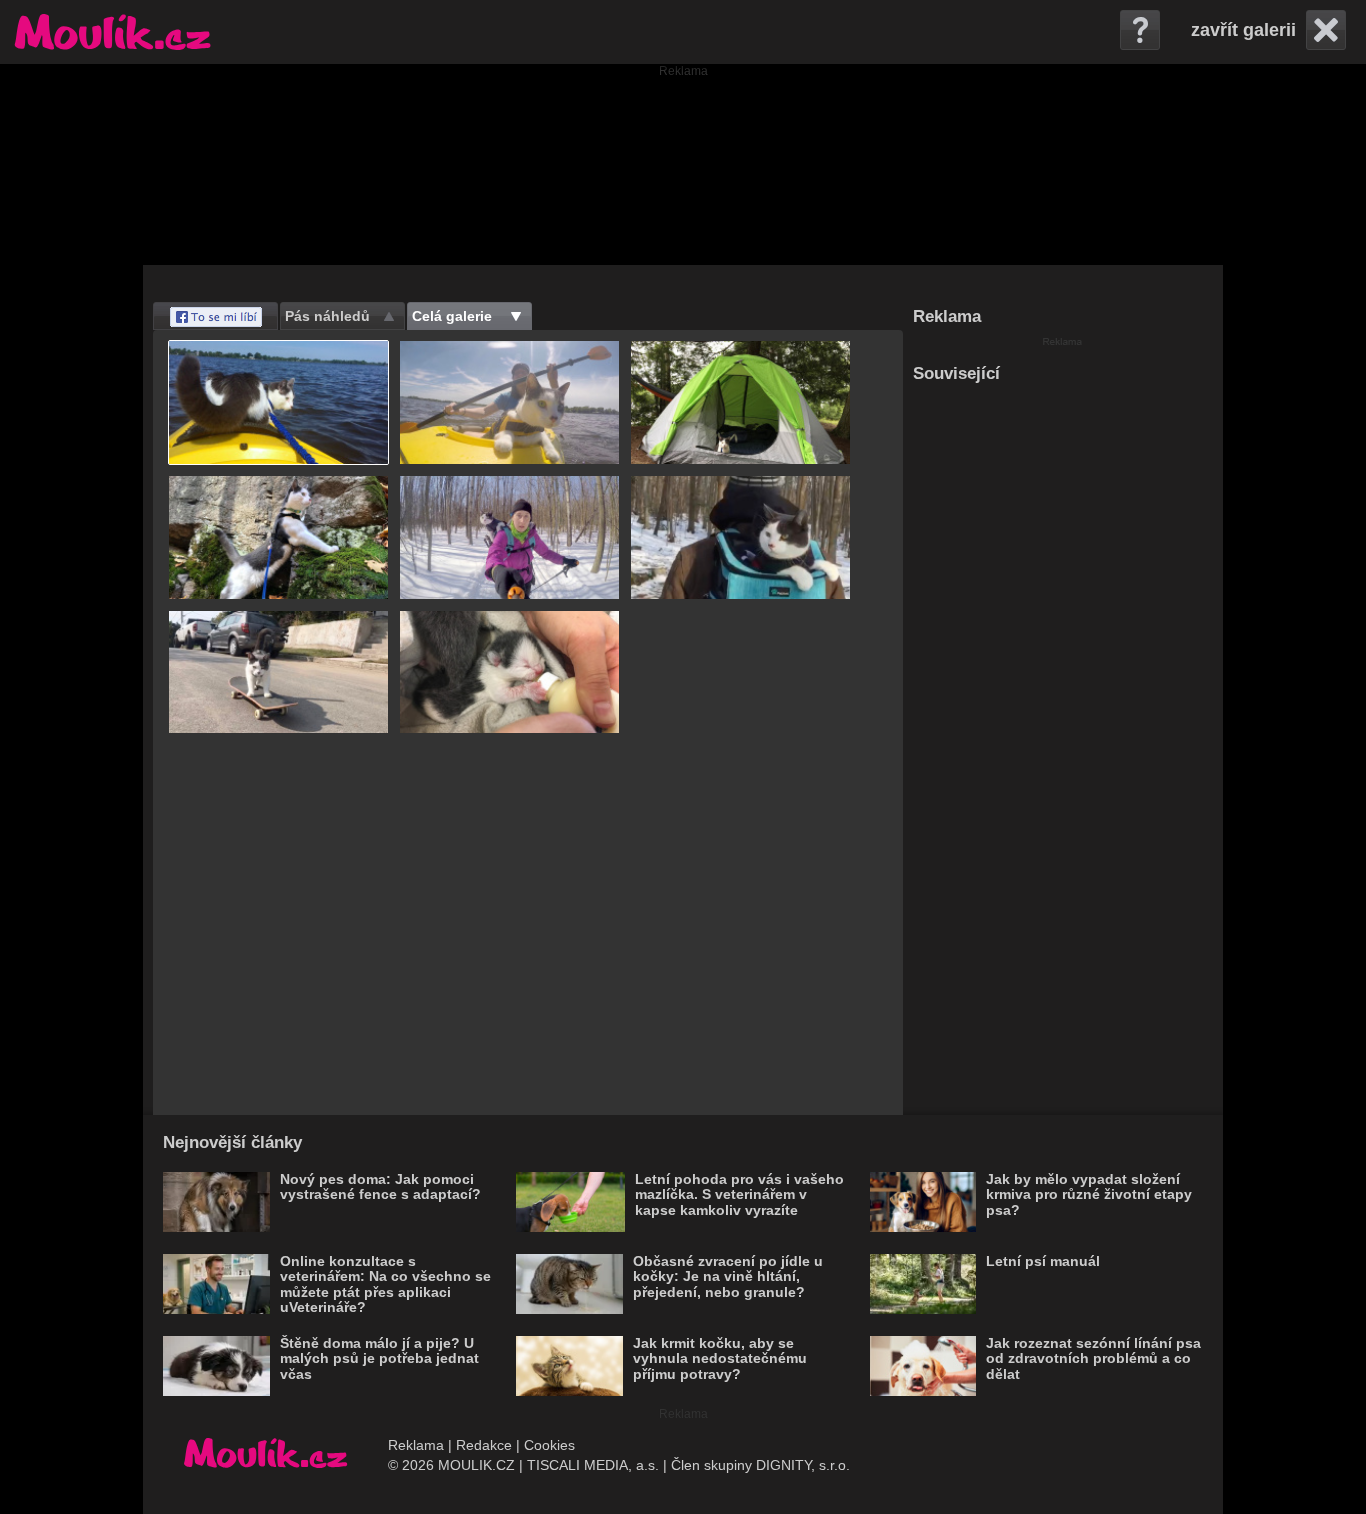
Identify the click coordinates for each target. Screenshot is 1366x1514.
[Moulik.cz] (112, 32)
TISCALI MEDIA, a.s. (593, 1465)
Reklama (416, 1445)
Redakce (484, 1445)
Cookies (549, 1445)
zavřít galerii (1243, 30)
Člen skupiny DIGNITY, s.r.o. (760, 1465)
